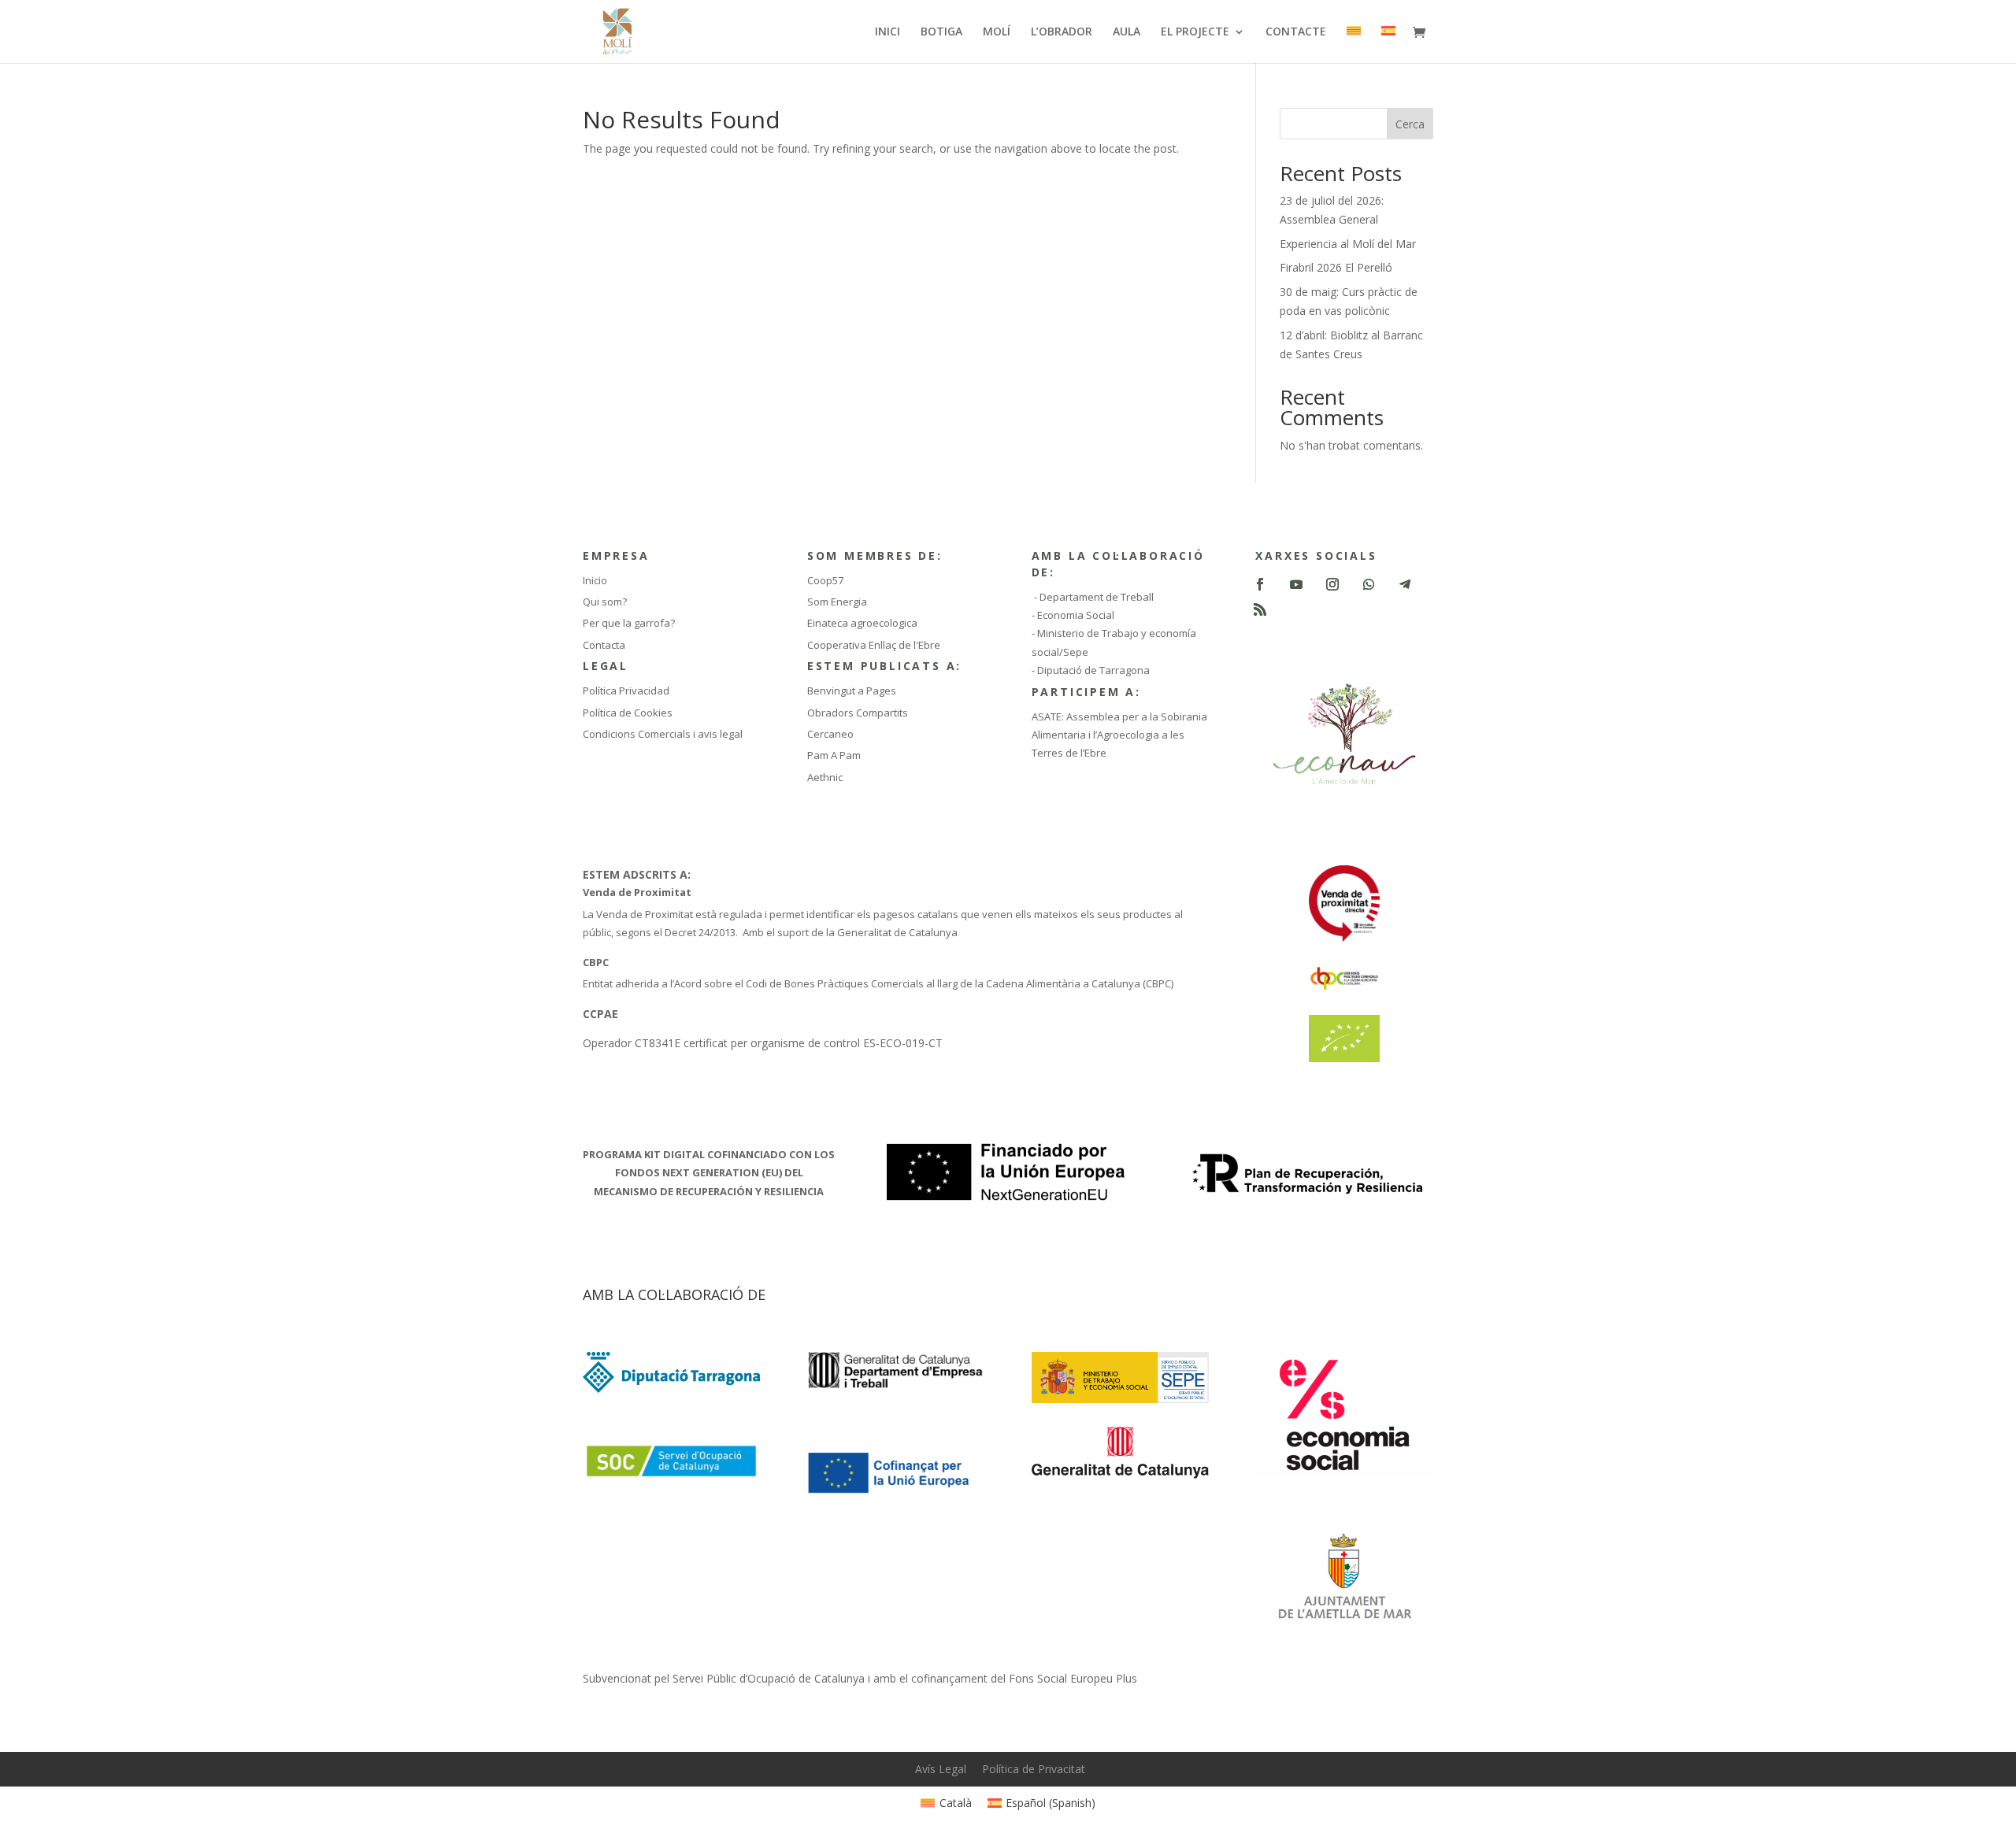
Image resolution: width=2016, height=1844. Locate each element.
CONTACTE (1296, 32)
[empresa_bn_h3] (896, 1386)
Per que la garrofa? (629, 623)
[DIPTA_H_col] (671, 1389)
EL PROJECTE (1195, 32)
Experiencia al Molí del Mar (1348, 244)
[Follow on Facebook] (1260, 584)
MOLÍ (997, 32)
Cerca (1410, 124)
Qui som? (605, 602)
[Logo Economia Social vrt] (1344, 1474)
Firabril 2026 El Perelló (1336, 267)
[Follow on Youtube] (1296, 584)
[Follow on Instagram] (1332, 584)
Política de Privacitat (1034, 1769)
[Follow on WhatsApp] (1369, 584)
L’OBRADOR (1062, 32)
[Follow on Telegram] (1405, 584)
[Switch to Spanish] (1388, 44)
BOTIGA (941, 32)
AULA (1127, 32)
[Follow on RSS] (1260, 609)
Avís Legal (941, 1769)
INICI (888, 32)
